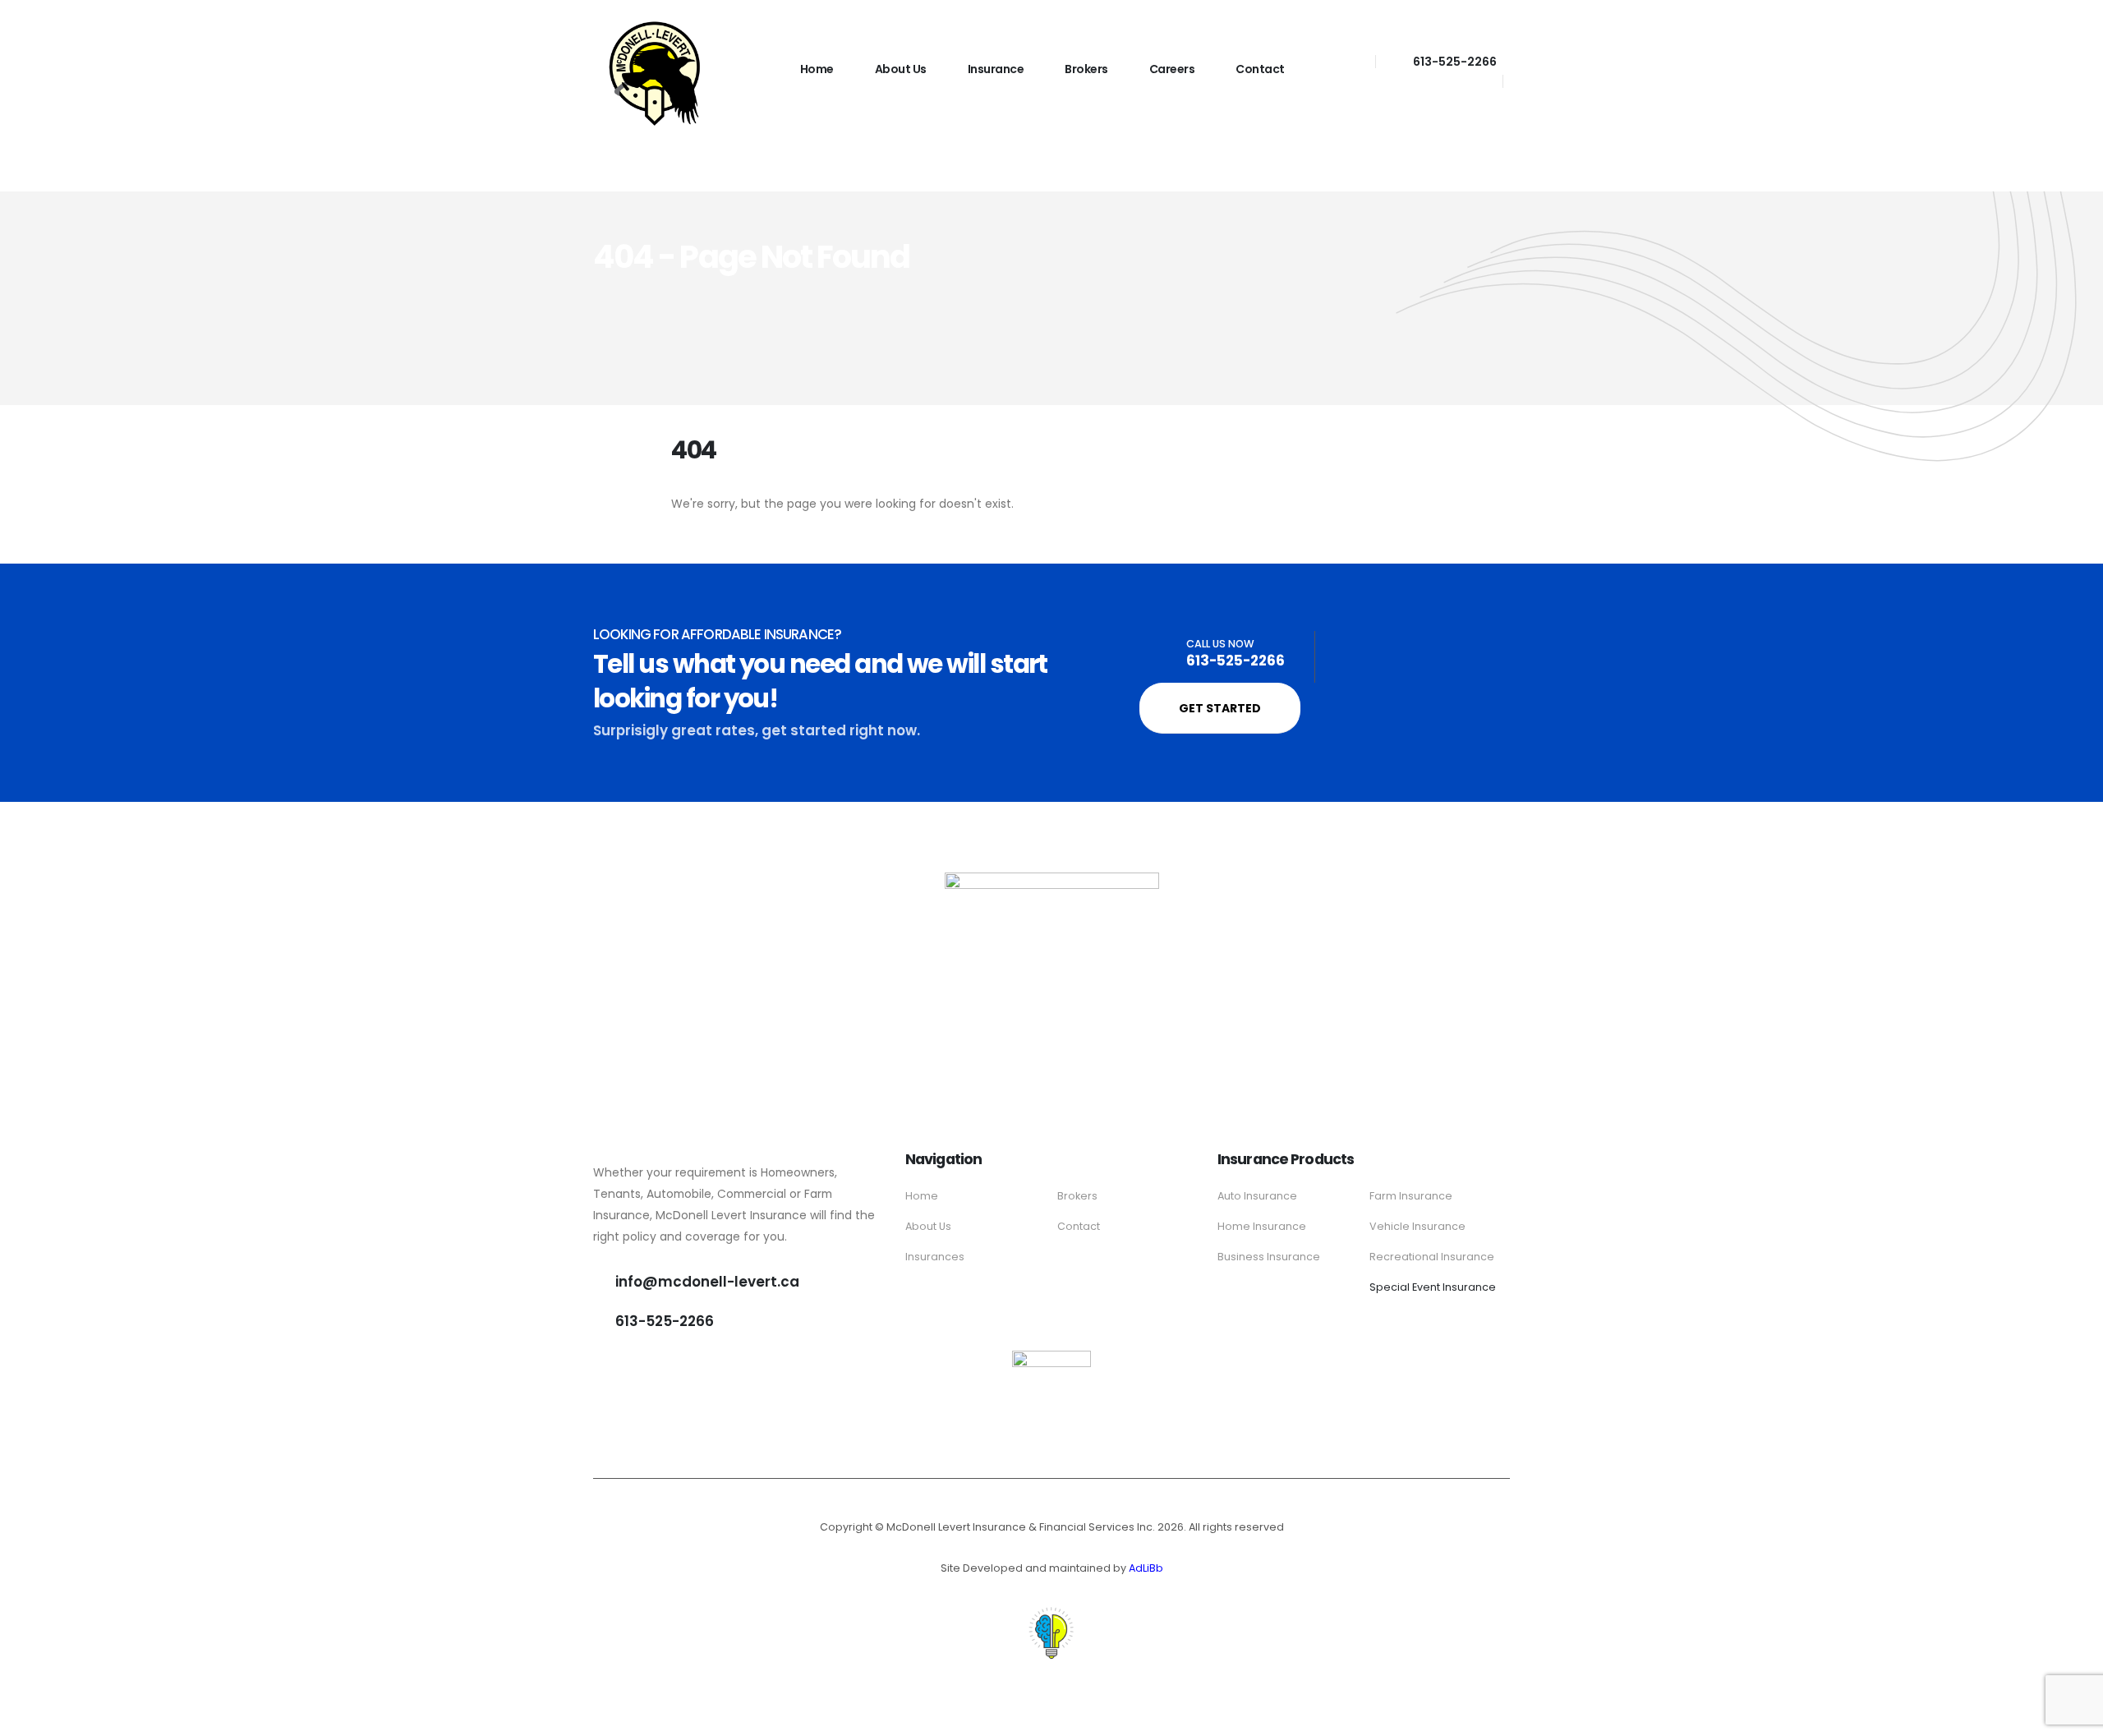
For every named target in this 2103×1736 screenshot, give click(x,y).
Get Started (1220, 708)
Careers (1172, 69)
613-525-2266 (1455, 62)
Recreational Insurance (1432, 1257)
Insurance (996, 69)
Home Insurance (1262, 1226)
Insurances (935, 1257)
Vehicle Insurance (1417, 1226)
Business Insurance (1269, 1257)
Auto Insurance (1257, 1196)
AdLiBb (1146, 1568)
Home (817, 69)
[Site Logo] (655, 74)
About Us (901, 69)
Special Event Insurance (1433, 1287)
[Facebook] (1346, 61)
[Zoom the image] (1051, 1360)
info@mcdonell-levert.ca (707, 1282)
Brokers (1086, 69)
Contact (1260, 69)
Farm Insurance (1411, 1196)
